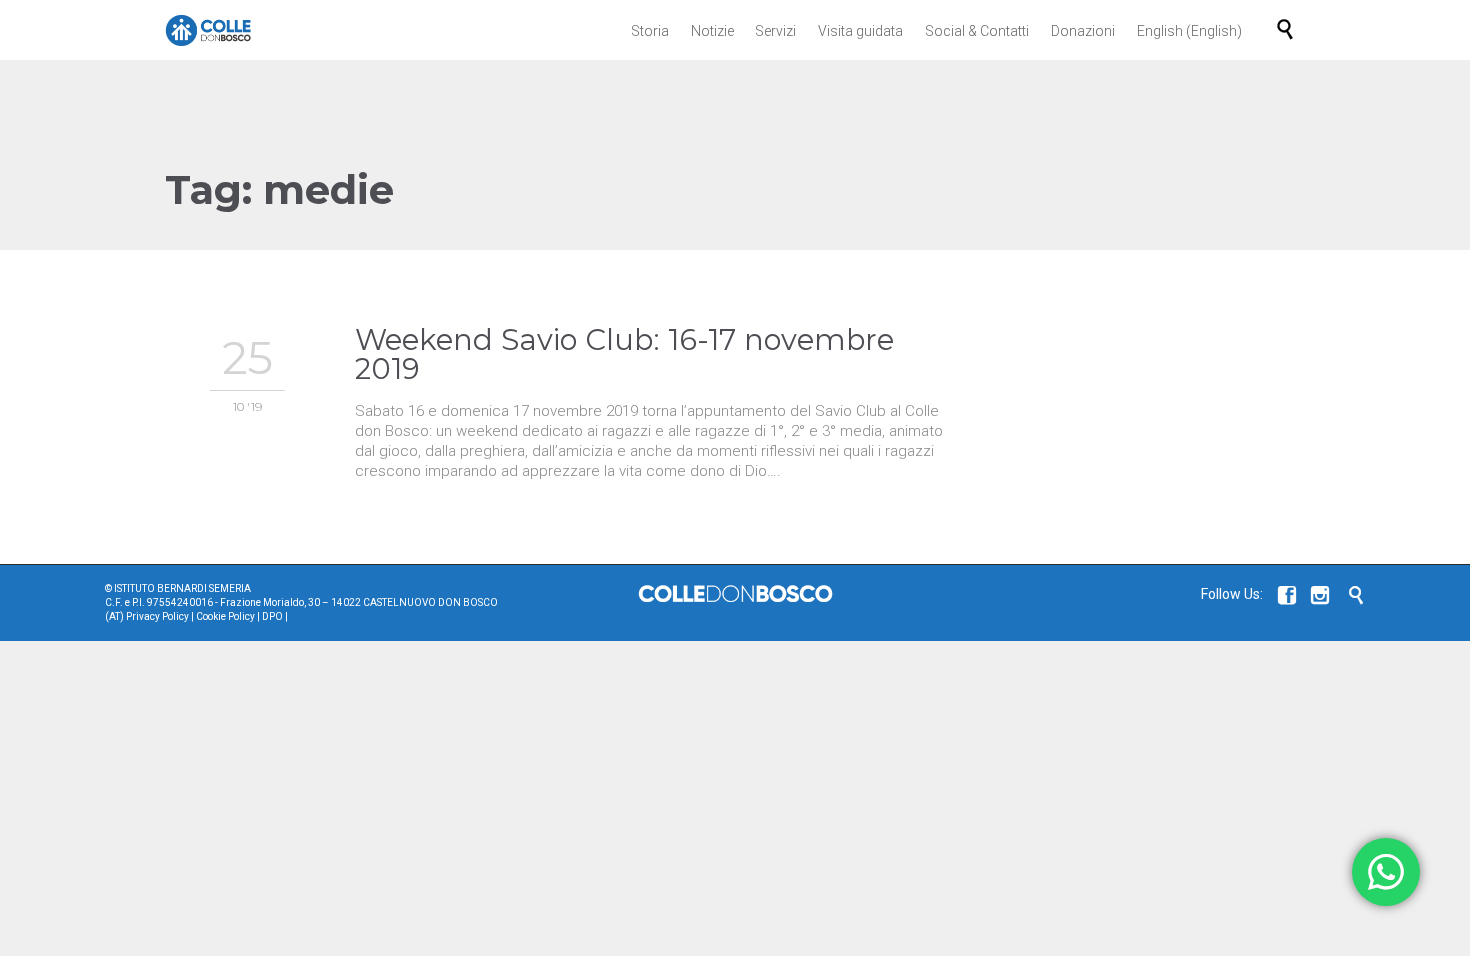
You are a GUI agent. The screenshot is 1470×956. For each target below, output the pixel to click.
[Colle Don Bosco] (208, 30)
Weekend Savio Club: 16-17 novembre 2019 (624, 354)
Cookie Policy (225, 616)
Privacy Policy (157, 616)
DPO (272, 616)
